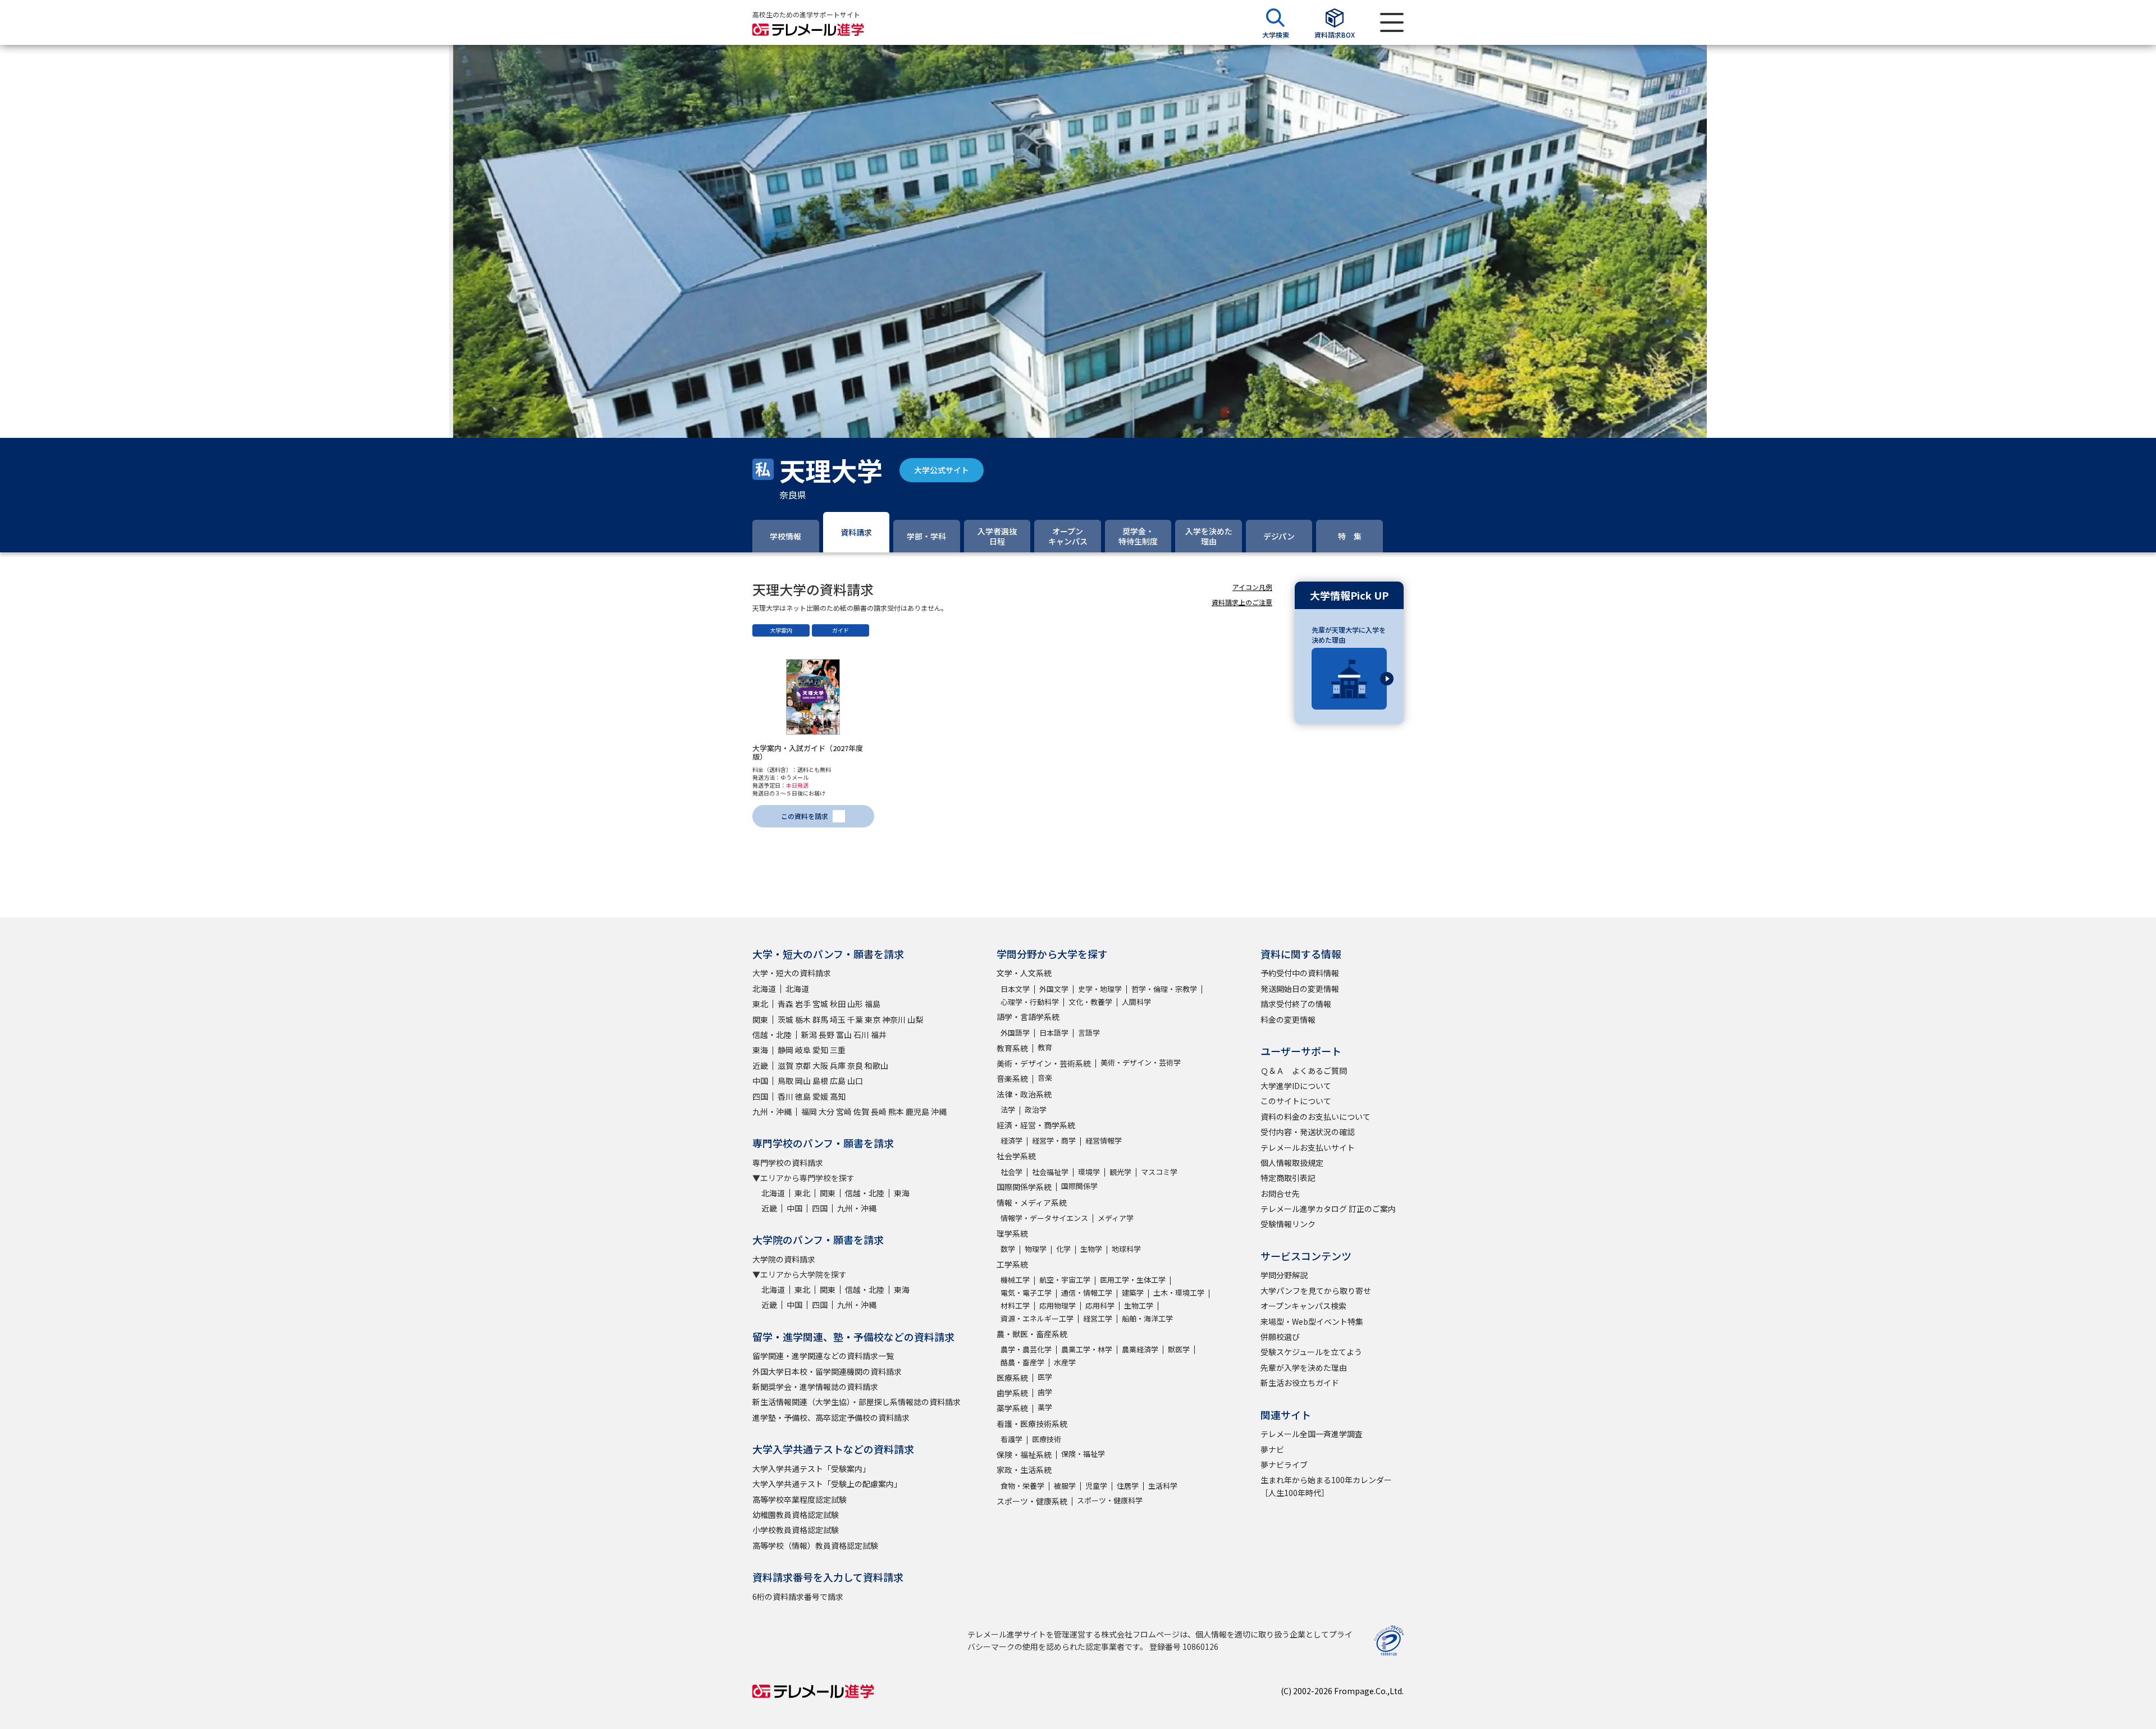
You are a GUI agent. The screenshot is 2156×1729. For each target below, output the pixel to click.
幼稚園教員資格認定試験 (796, 1515)
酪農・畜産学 (1022, 1362)
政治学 (1036, 1110)
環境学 (1089, 1172)
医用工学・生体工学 (1133, 1280)
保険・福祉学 (1083, 1454)
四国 (760, 1096)
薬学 (1045, 1407)
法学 (1008, 1110)
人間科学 (1136, 1002)
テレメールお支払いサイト (1308, 1147)
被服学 (1065, 1486)
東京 (873, 1019)
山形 (855, 1004)
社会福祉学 (1050, 1172)
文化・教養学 (1090, 1002)
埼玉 (838, 1019)
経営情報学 (1104, 1140)
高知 (838, 1096)
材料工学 (1015, 1305)
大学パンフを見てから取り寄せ (1316, 1291)
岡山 (803, 1081)
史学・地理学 (1100, 989)
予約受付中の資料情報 (1300, 973)
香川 (785, 1096)
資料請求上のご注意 (1242, 602)
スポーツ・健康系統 (1032, 1501)
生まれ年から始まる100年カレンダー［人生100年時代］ (1326, 1486)
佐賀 (861, 1111)
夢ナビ (1272, 1449)
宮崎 (844, 1111)
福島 (873, 1004)
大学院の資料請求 (784, 1259)
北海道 (764, 989)
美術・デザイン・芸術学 (1141, 1062)
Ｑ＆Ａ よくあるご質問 (1304, 1071)
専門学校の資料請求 (788, 1163)
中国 (760, 1081)
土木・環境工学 (1179, 1293)
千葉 (855, 1019)
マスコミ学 (1159, 1172)
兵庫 (838, 1065)
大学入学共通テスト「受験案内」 (811, 1469)
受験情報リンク (1288, 1224)
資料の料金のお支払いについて (1315, 1117)
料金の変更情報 (1288, 1019)
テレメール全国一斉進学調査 (1312, 1434)
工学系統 (1012, 1264)
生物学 (1091, 1249)
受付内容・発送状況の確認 (1308, 1132)
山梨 (915, 1019)
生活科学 (1163, 1486)
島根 (820, 1081)
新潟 (809, 1035)
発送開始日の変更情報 (1300, 989)
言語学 (1089, 1033)
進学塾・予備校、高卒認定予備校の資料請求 (831, 1417)
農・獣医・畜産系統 (1032, 1334)
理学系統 (1012, 1233)
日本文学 (1015, 989)
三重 (838, 1050)
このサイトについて (1296, 1101)
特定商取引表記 (1288, 1178)
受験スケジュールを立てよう (1311, 1352)
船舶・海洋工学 (1147, 1318)
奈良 (855, 1065)
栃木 (803, 1019)
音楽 (1045, 1078)
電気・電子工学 (1026, 1293)
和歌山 (876, 1065)
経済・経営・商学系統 (1036, 1125)
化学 (1063, 1249)
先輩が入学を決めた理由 (1304, 1367)
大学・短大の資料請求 (792, 973)
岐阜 (803, 1050)
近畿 (760, 1065)
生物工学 (1139, 1305)
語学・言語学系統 (1028, 1017)
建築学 (1133, 1293)
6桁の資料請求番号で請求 (798, 1597)
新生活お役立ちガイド (1300, 1383)
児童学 (1096, 1486)
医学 (1045, 1377)
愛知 (820, 1050)
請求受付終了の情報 (1296, 1004)
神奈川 (894, 1019)
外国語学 (1015, 1033)
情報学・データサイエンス (1044, 1218)
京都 (803, 1065)
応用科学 (1100, 1305)
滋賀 (785, 1065)
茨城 (785, 1019)
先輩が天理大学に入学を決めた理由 (1349, 635)
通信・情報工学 (1087, 1293)
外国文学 (1054, 989)
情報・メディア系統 (1032, 1202)
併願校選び (1280, 1337)
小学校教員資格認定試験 (796, 1530)
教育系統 (1012, 1048)
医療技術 (1047, 1439)
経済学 (1011, 1140)
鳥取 (785, 1081)
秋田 (838, 1004)
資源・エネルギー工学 (1037, 1318)
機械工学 (1015, 1280)
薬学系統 (1012, 1408)
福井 (879, 1035)
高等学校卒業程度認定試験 (800, 1499)
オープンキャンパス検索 (1303, 1306)
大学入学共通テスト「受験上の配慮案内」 (827, 1484)
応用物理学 (1058, 1305)
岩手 (803, 1004)
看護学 (1011, 1439)
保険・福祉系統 (1024, 1454)
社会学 (1011, 1172)
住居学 (1128, 1486)
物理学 (1036, 1249)
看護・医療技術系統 (1032, 1424)
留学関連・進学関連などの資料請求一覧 (823, 1356)
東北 (760, 1004)
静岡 (785, 1050)
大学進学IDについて (1296, 1086)
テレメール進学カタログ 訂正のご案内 (1328, 1209)
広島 (838, 1081)
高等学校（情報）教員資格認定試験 (815, 1545)
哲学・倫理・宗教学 (1164, 989)
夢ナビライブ (1284, 1465)
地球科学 (1126, 1249)
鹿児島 (917, 1111)
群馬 (820, 1019)
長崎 (879, 1111)
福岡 (809, 1111)
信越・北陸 (772, 1035)
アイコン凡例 (1252, 587)
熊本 (896, 1111)
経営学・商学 (1054, 1140)
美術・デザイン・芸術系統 (1044, 1063)
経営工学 (1098, 1318)
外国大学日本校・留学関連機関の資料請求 (827, 1371)
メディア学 (1116, 1218)
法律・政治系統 (1024, 1094)
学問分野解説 (1284, 1275)
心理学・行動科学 (1030, 1002)
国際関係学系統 (1024, 1187)
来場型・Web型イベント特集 (1312, 1321)
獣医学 (1179, 1349)
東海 (760, 1050)
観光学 (1120, 1172)
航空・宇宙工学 (1065, 1280)
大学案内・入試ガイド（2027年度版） (808, 753)
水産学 (1065, 1362)
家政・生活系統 (1024, 1470)
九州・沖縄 (772, 1111)
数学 (1008, 1249)
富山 (844, 1035)
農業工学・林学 (1087, 1349)
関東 (760, 1019)
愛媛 (820, 1096)
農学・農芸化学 (1026, 1349)
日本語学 (1054, 1033)
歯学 (1045, 1392)
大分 (826, 1111)
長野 (826, 1035)
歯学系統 (1012, 1393)
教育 (1045, 1047)
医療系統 (1012, 1378)
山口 (855, 1081)
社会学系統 (1016, 1156)
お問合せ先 (1280, 1193)
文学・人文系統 (1024, 973)
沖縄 (939, 1111)
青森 (785, 1004)
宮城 (820, 1004)
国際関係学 (1079, 1186)
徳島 (803, 1096)
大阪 (820, 1065)
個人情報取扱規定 (1292, 1163)
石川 (861, 1035)
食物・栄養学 (1022, 1486)
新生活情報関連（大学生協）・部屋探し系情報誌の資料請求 (857, 1402)
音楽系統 (1012, 1078)
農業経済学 (1140, 1349)
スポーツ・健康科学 (1110, 1500)
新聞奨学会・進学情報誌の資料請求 (815, 1387)
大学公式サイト (942, 470)
